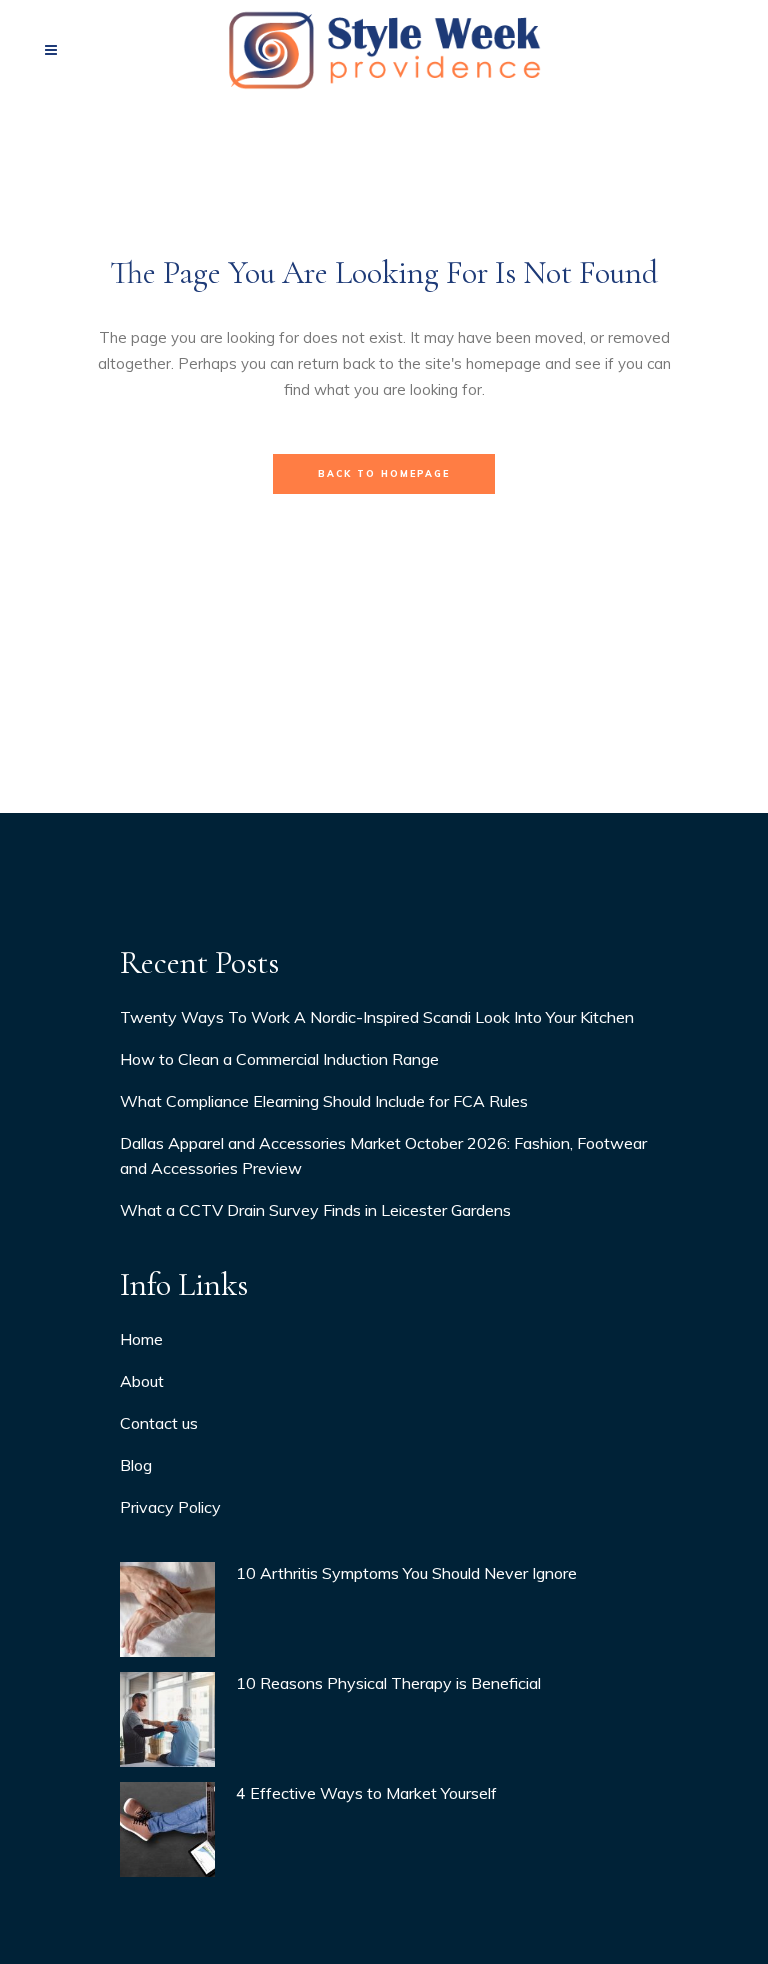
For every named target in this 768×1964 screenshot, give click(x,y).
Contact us (159, 1423)
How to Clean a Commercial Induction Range (279, 1059)
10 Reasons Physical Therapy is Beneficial (388, 1683)
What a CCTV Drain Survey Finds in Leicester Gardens (315, 1210)
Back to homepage (384, 473)
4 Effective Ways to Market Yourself (366, 1793)
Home (141, 1339)
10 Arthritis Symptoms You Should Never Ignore (406, 1573)
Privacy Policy (170, 1507)
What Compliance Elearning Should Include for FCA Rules (324, 1101)
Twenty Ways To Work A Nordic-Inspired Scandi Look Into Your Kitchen (377, 1017)
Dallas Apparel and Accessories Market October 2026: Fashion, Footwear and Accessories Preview (383, 1155)
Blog (136, 1465)
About (142, 1381)
